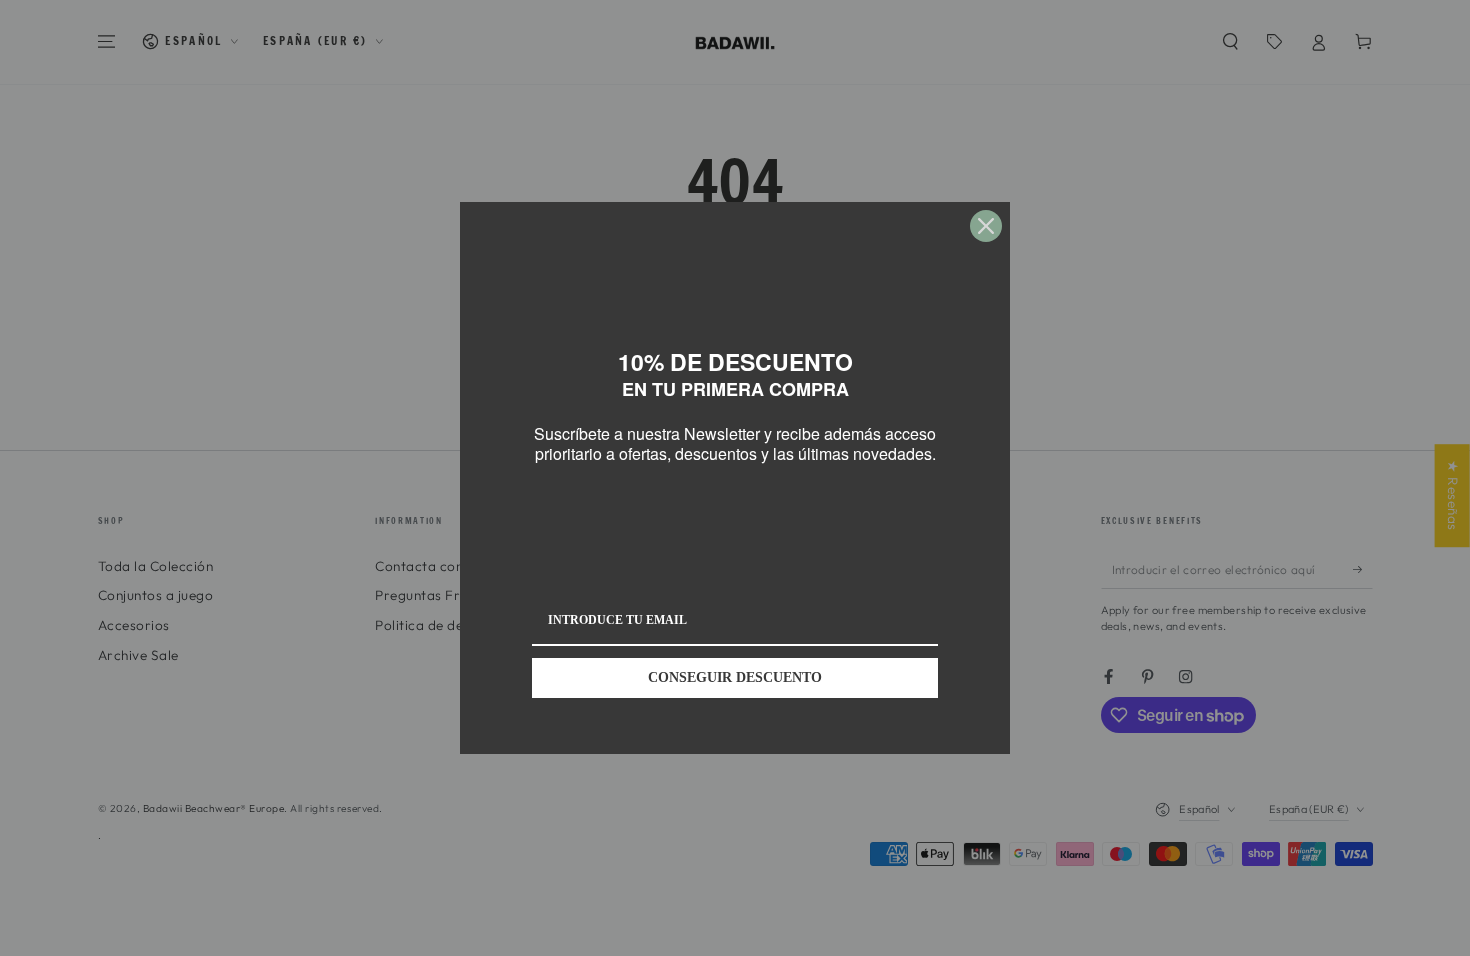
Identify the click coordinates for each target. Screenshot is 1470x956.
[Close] (986, 226)
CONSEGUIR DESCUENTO (735, 677)
